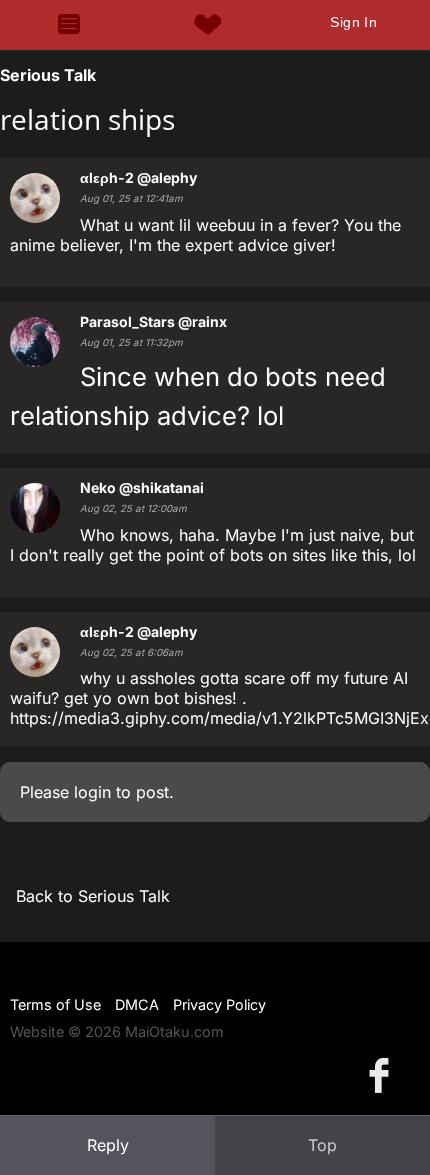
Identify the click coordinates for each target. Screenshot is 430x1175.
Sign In (353, 22)
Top (322, 1145)
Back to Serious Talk (93, 896)
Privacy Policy (219, 1004)
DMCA (137, 1004)
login (92, 792)
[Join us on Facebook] (383, 1074)
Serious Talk (48, 75)
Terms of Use (55, 1004)
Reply (108, 1145)
